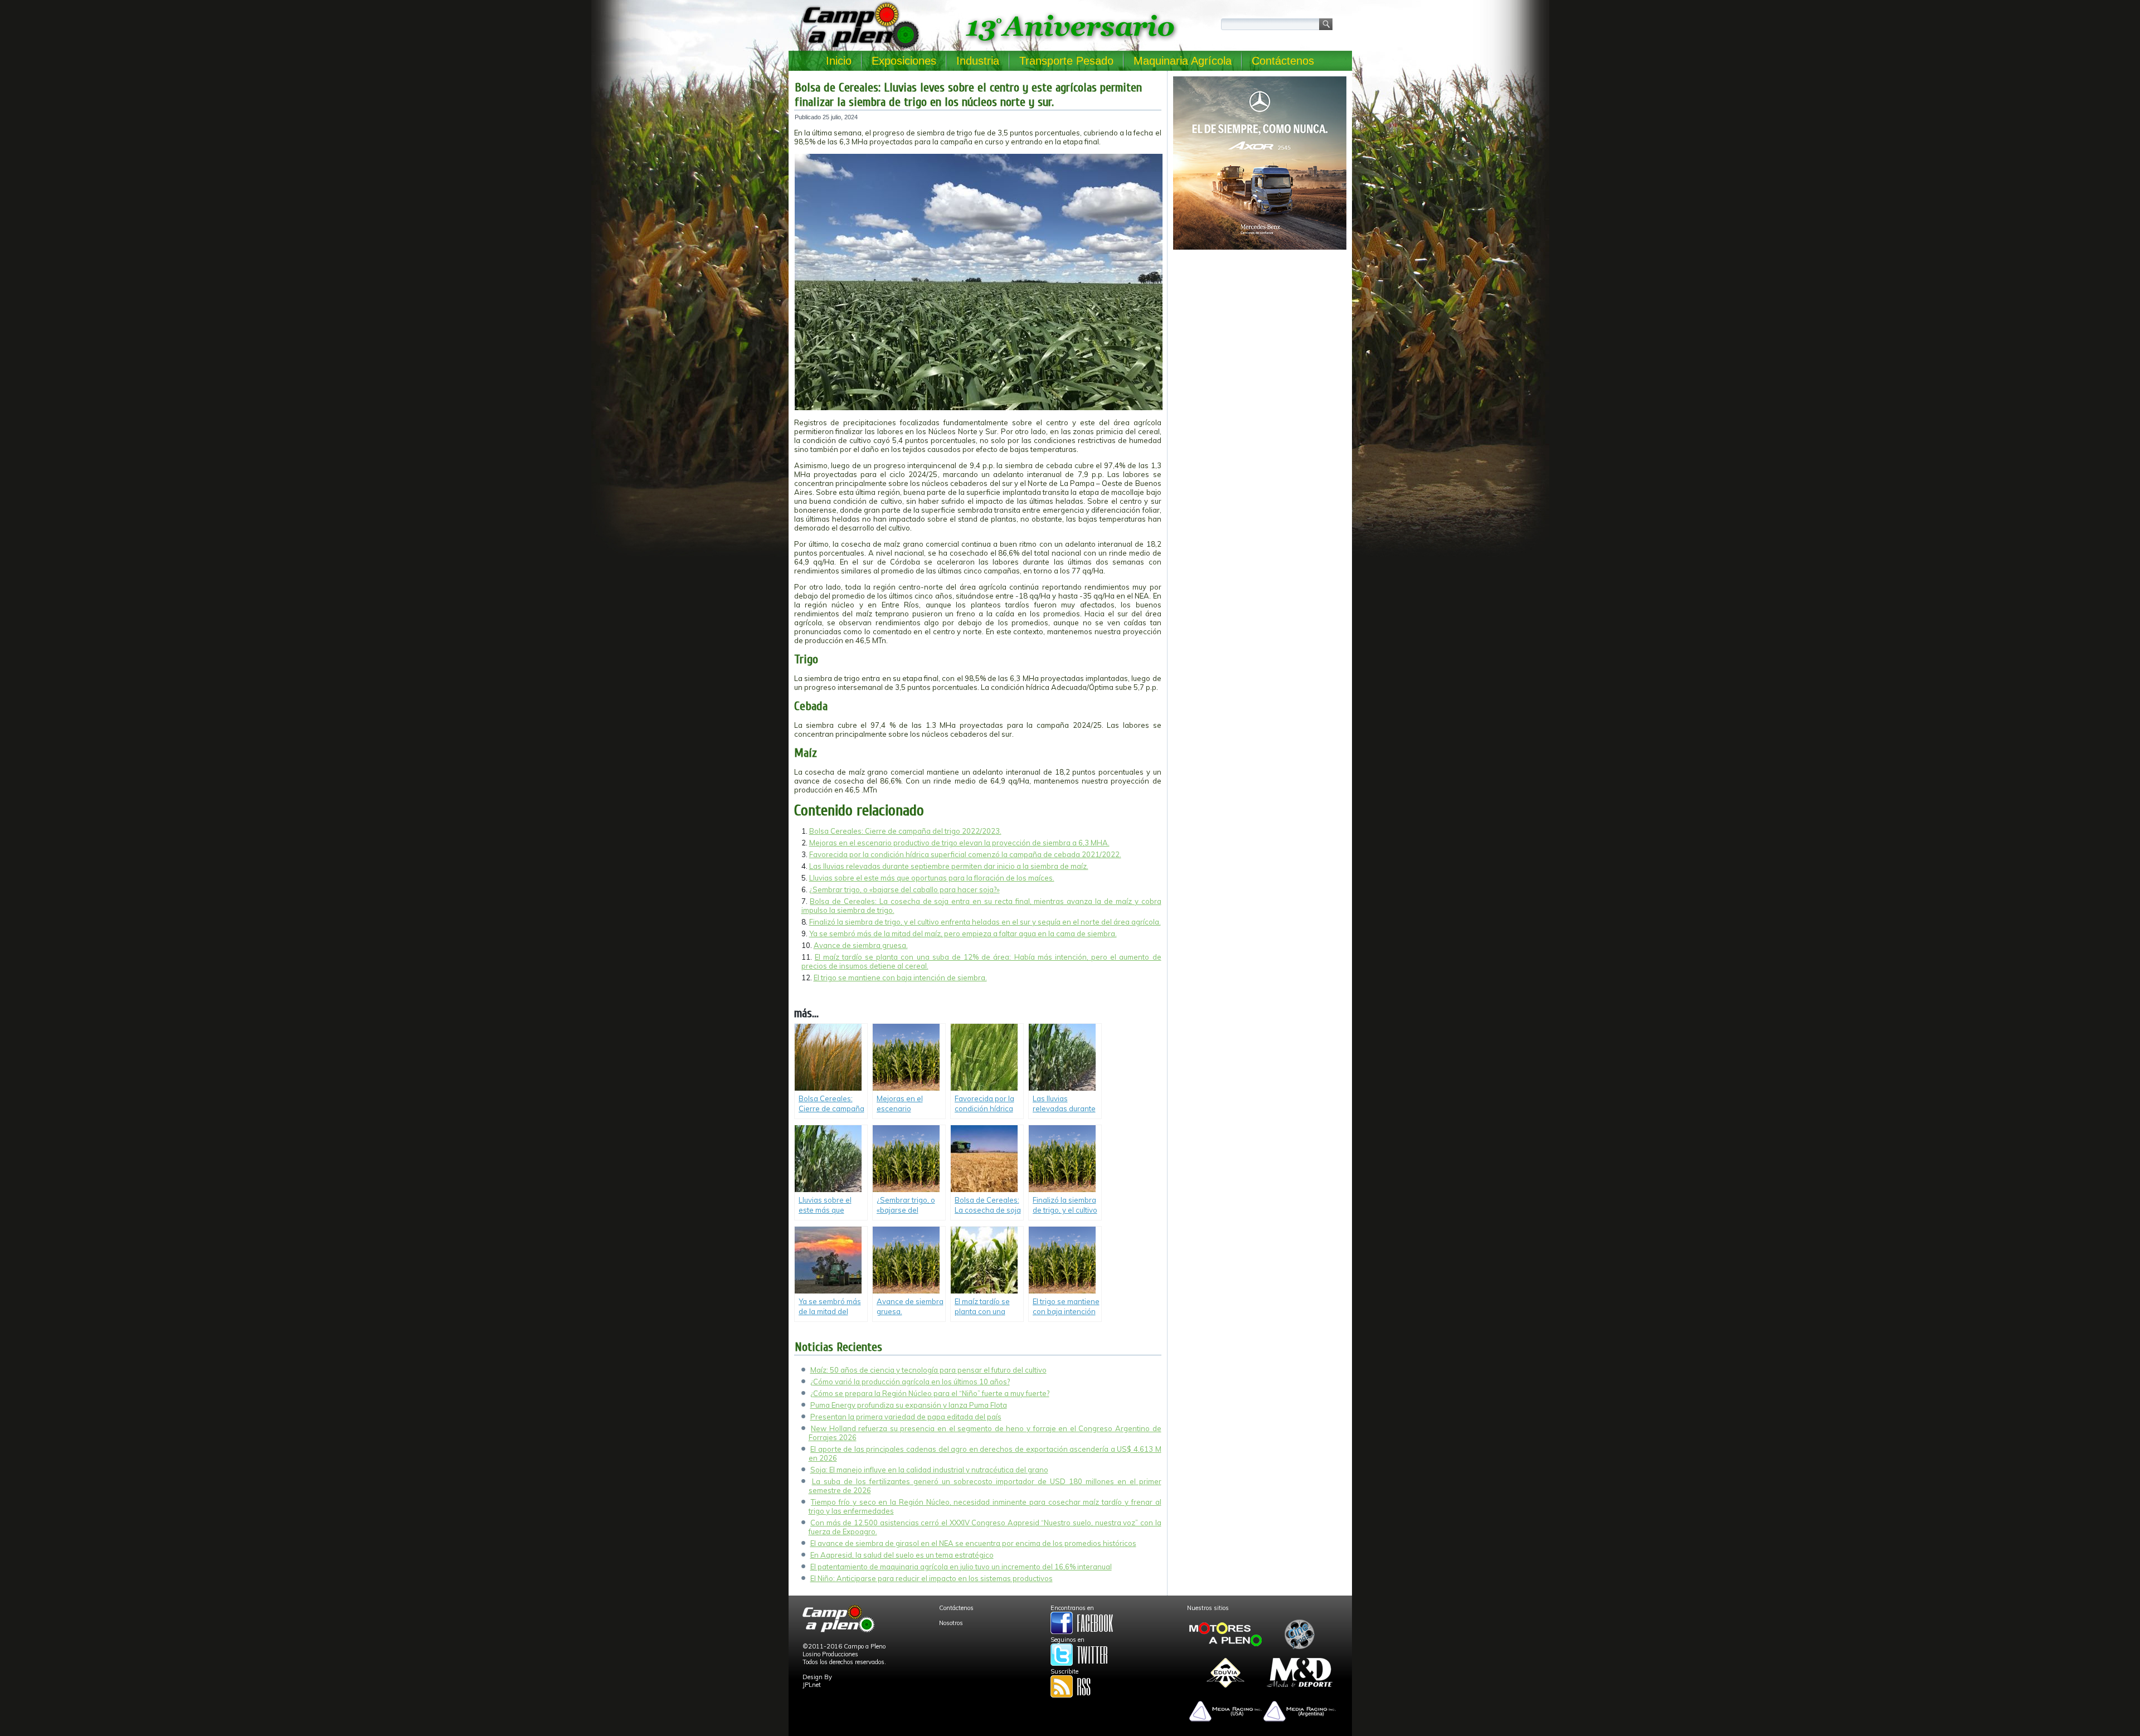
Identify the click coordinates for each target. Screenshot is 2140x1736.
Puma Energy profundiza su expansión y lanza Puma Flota (909, 1405)
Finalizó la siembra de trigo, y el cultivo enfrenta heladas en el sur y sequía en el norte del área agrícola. (985, 922)
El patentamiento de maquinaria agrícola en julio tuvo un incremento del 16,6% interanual (961, 1567)
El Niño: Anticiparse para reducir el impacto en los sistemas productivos (932, 1578)
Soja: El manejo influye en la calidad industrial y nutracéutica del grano (929, 1470)
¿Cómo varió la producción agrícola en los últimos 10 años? (910, 1382)
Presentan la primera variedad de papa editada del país (906, 1417)
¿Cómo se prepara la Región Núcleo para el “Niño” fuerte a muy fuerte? (930, 1393)
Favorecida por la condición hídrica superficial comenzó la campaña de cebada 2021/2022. (965, 854)
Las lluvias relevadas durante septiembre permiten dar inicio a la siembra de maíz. (949, 866)
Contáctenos (1283, 61)
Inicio (839, 61)
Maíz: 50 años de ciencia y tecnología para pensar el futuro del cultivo (928, 1370)
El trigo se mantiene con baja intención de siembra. (900, 978)
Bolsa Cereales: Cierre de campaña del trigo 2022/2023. (905, 831)
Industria (978, 61)
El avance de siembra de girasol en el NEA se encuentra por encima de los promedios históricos (973, 1543)
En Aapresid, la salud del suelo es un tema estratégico (902, 1555)
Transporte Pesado (1066, 61)
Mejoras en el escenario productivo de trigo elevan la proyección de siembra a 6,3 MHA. (959, 843)
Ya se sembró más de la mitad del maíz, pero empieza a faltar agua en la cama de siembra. (963, 933)
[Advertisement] (1260, 332)
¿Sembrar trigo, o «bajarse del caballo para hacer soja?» (904, 889)
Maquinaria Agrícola (1183, 61)
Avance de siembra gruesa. (861, 945)
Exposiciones (904, 61)
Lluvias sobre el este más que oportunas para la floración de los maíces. (932, 878)
